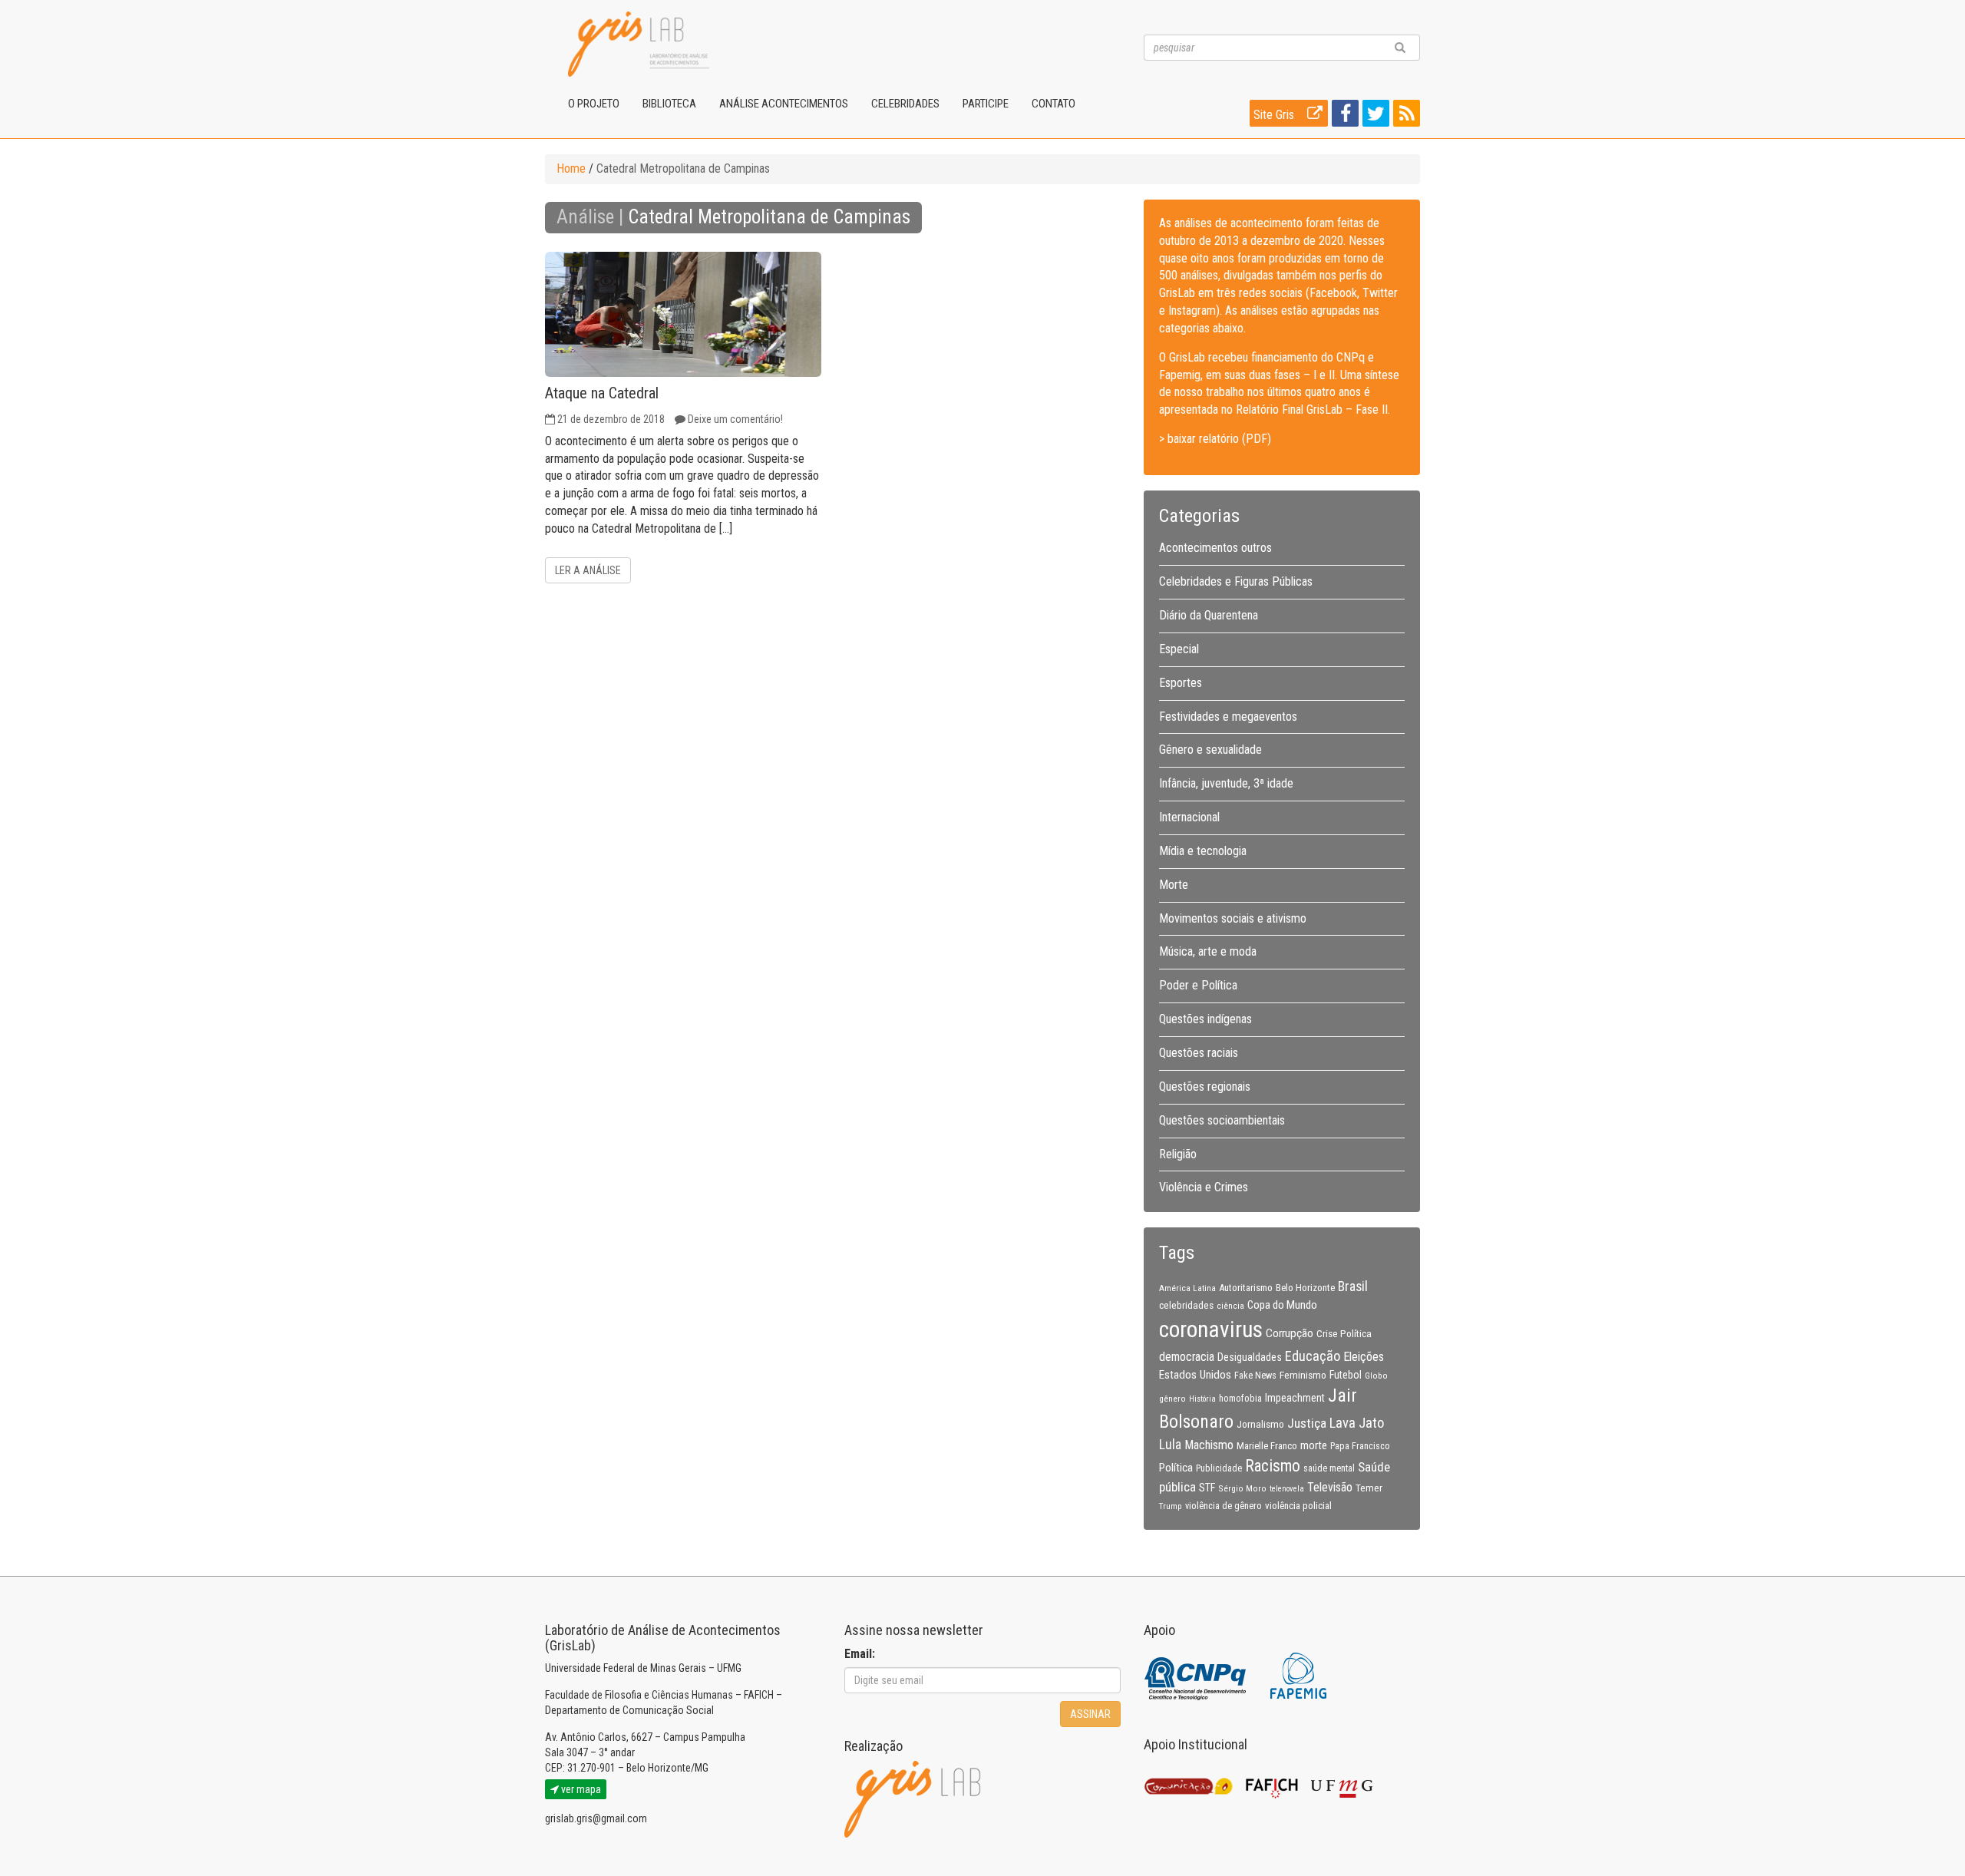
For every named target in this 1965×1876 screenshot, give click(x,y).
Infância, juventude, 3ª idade (1226, 783)
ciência (1230, 1306)
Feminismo (1303, 1375)
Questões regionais (1205, 1087)
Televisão (1330, 1487)
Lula (1170, 1445)
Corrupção (1290, 1333)
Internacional (1189, 817)
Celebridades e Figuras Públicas (1236, 581)
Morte (1174, 885)
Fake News (1255, 1376)
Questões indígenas (1205, 1019)
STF (1207, 1488)
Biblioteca (669, 104)
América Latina (1187, 1288)
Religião (1178, 1154)
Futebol (1346, 1375)
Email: (860, 1654)
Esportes (1181, 683)
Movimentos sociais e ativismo (1233, 918)
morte (1314, 1445)
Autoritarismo (1246, 1288)
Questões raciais (1199, 1053)
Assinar (1090, 1714)
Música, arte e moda (1208, 951)
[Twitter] (1374, 116)
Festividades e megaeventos (1228, 717)
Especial (1179, 649)
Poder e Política (1198, 985)
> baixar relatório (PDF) (1215, 439)
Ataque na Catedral (602, 393)
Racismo (1273, 1466)
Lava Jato (1357, 1423)
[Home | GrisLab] (639, 44)
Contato (1054, 104)
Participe (986, 104)
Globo (1376, 1376)
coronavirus (1211, 1329)
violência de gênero (1224, 1506)
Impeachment (1295, 1398)
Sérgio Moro (1242, 1488)
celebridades (1186, 1305)
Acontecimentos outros (1215, 548)
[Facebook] (1343, 116)
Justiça (1307, 1423)
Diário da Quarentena (1209, 615)
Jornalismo (1260, 1424)
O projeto (594, 104)
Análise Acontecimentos (784, 104)
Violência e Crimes (1204, 1187)
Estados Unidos (1195, 1375)
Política (1176, 1468)
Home (571, 168)
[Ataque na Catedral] (683, 314)
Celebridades (905, 104)
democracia (1187, 1357)
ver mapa (580, 1789)
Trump (1171, 1506)
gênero (1172, 1399)
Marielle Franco (1267, 1446)
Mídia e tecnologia (1203, 851)
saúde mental (1329, 1468)
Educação (1313, 1356)
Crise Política (1344, 1333)
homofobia (1240, 1399)
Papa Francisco (1360, 1446)
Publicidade (1219, 1468)
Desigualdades (1250, 1357)
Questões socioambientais (1222, 1120)
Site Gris (1275, 115)
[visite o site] (1196, 1675)
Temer (1369, 1488)
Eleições (1364, 1357)
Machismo (1209, 1445)
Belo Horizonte (1305, 1288)
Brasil (1353, 1286)
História (1202, 1399)
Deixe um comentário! (735, 419)
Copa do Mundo (1282, 1305)
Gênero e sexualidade (1210, 750)
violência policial (1298, 1506)
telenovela (1287, 1489)
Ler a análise (588, 570)
